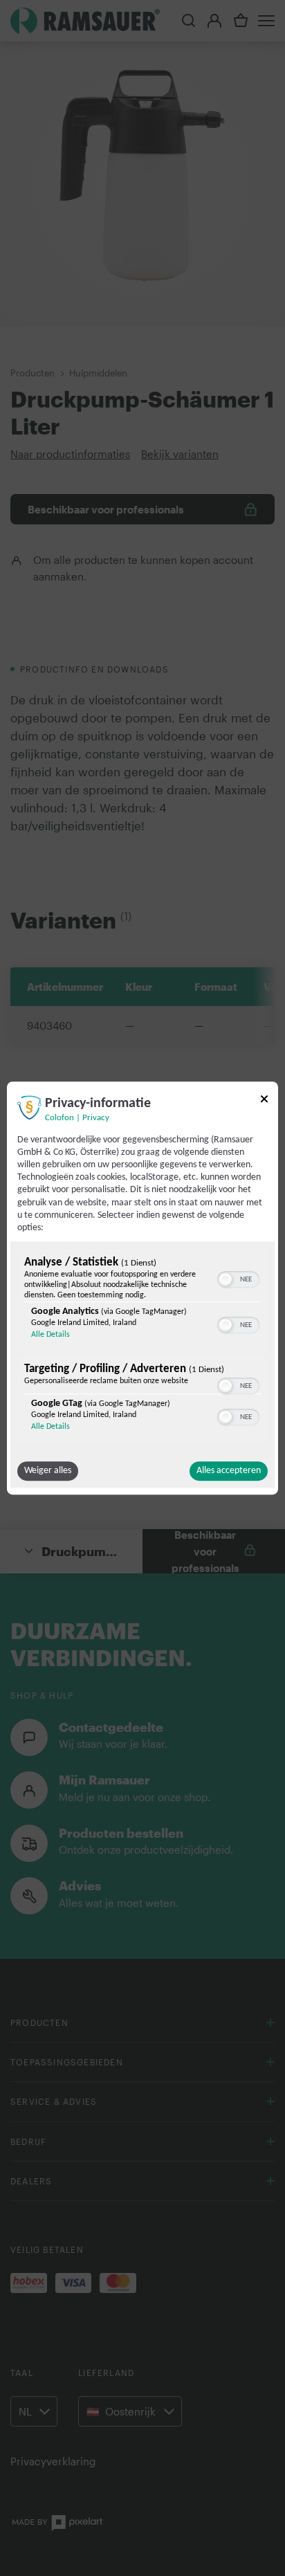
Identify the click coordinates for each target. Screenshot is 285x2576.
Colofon (59, 1118)
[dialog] (142, 1288)
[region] (142, 1348)
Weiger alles (48, 1471)
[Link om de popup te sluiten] (264, 1101)
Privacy (96, 1118)
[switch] (238, 1278)
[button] (226, 1279)
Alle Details (50, 1335)
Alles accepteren (229, 1471)
